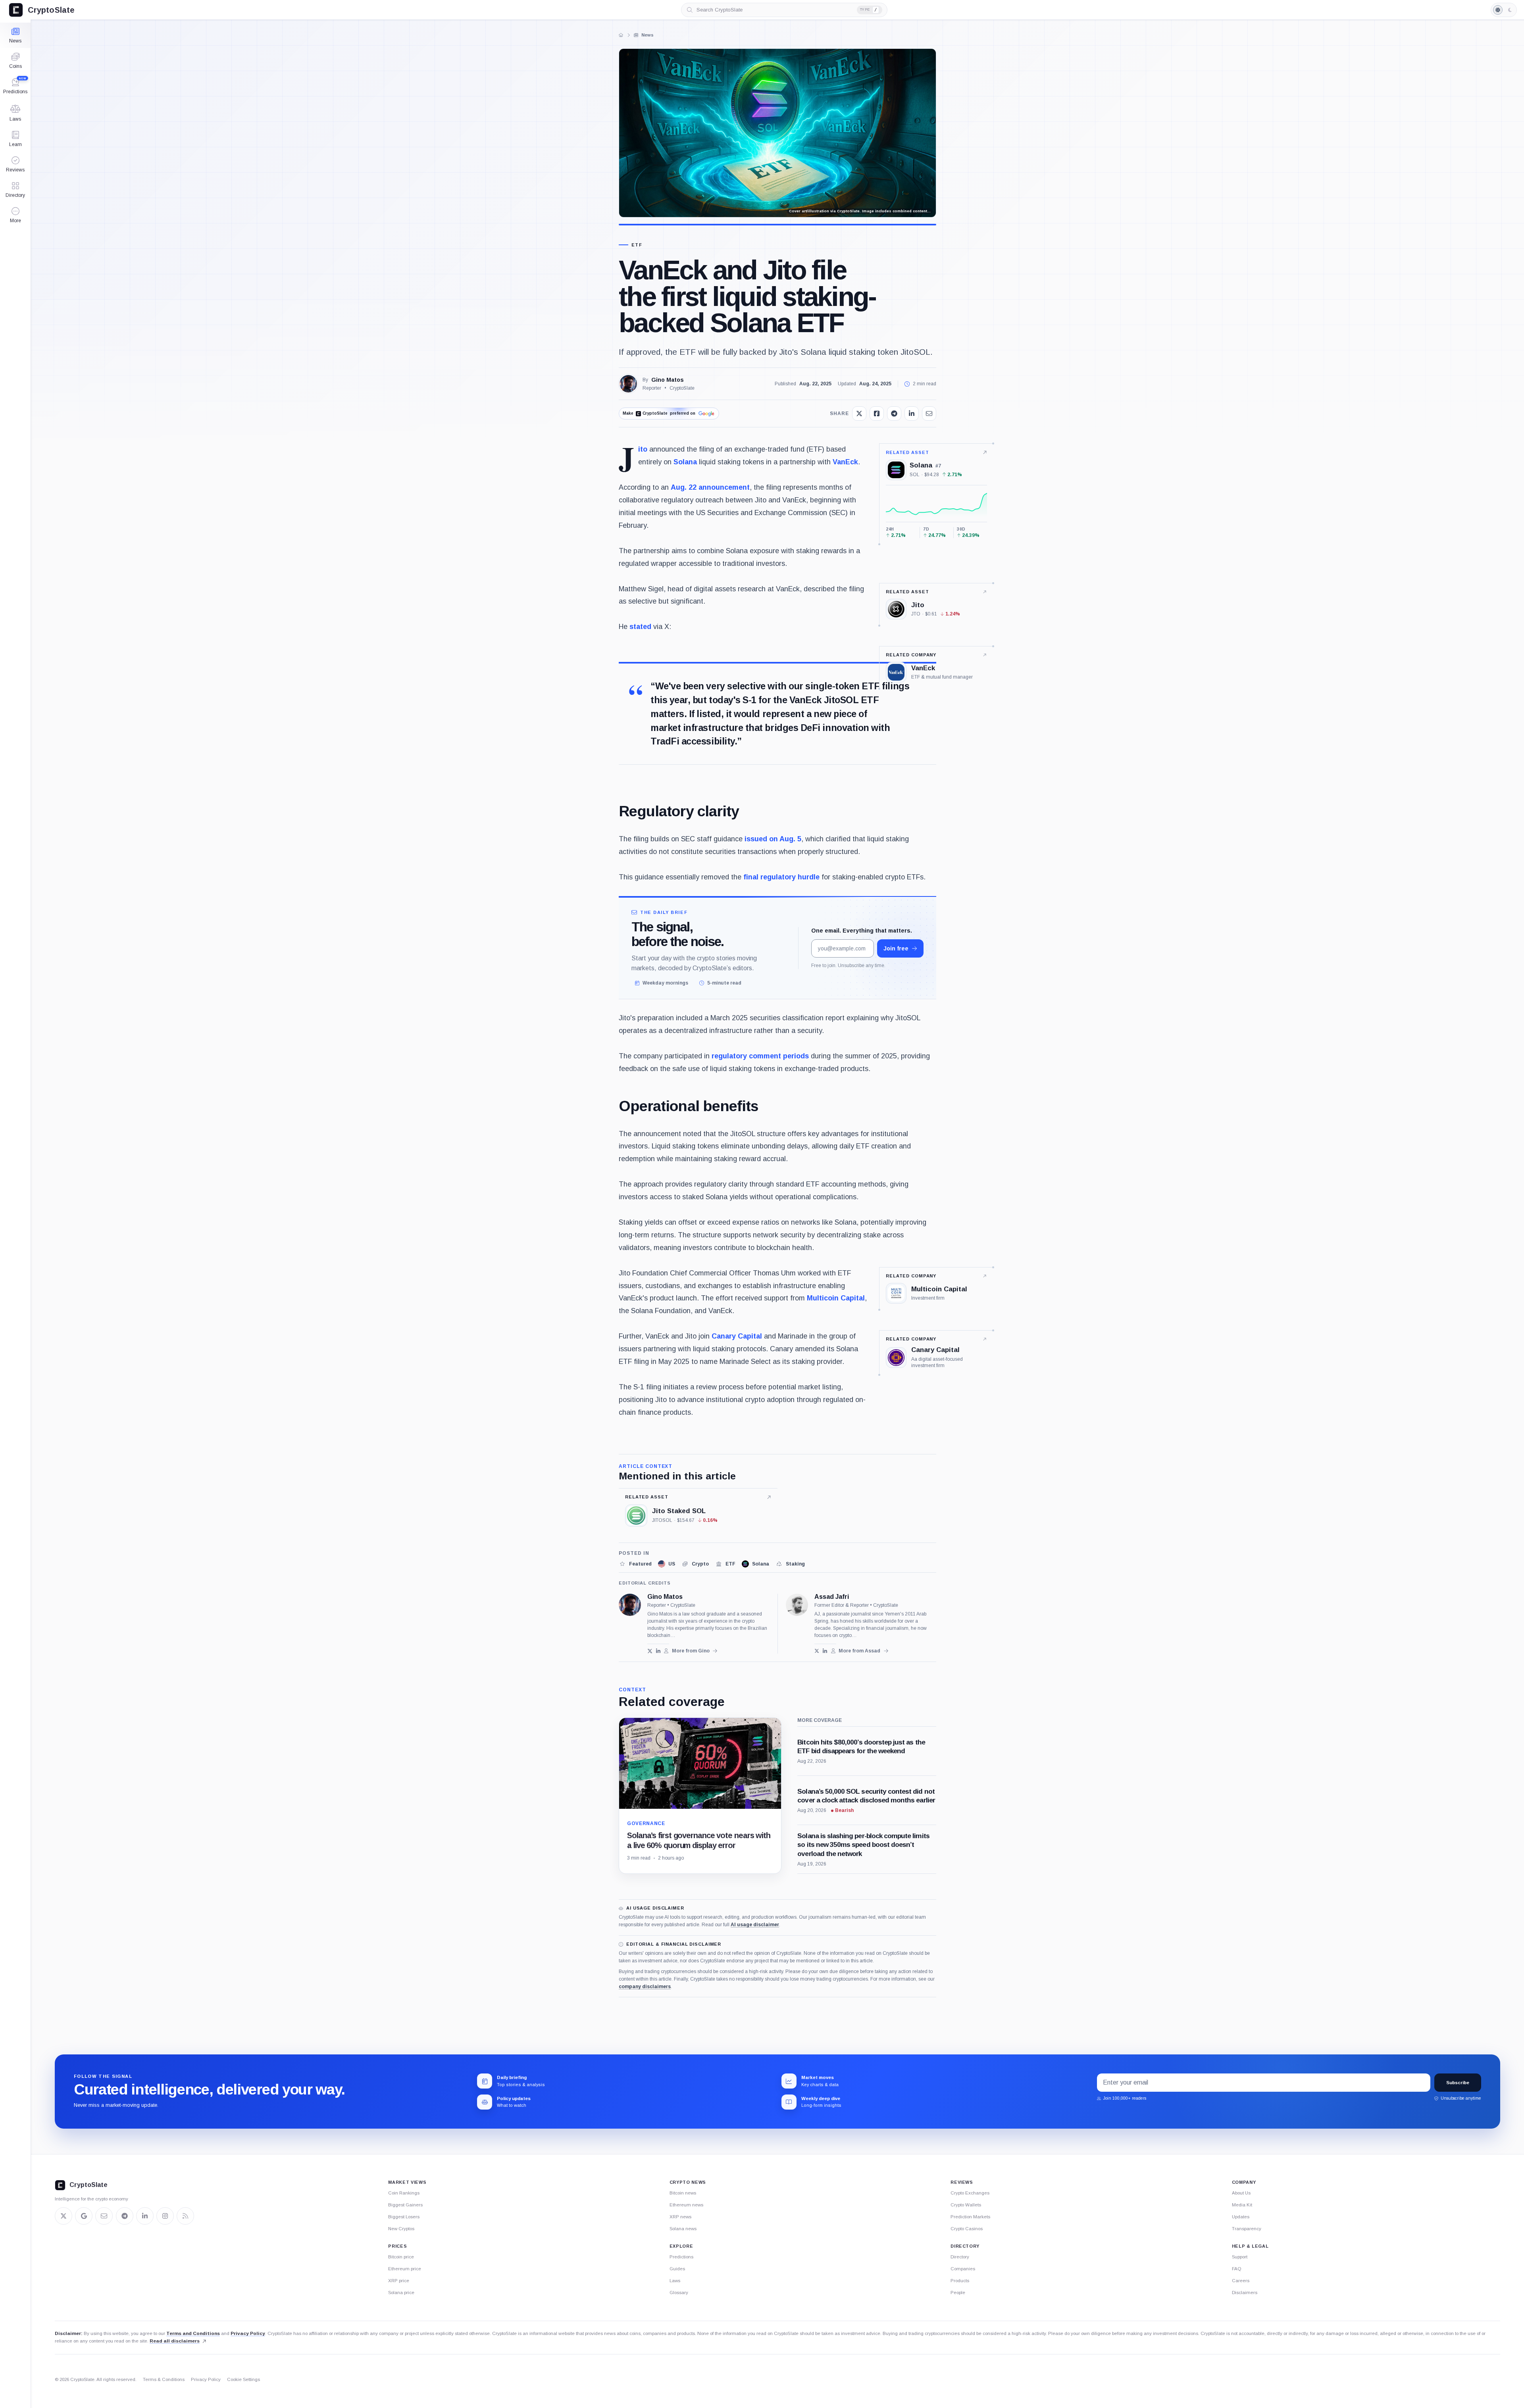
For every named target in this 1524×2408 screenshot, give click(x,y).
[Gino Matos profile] (630, 1605)
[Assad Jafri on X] (817, 1651)
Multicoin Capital (836, 1298)
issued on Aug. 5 (773, 839)
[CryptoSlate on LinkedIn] (145, 2216)
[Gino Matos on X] (650, 1651)
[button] (15, 215)
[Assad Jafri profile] (797, 1605)
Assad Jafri (832, 1597)
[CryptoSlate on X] (63, 2216)
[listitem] (635, 1564)
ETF (637, 245)
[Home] (621, 35)
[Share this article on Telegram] (894, 414)
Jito (643, 449)
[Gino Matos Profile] (628, 384)
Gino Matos (668, 380)
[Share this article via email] (929, 414)
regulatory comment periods (760, 1056)
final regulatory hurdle (781, 877)
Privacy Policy (248, 2333)
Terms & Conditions (164, 2379)
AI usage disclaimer (755, 1925)
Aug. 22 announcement (710, 487)
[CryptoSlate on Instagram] (165, 2216)
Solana (685, 462)
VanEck (845, 462)
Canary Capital (737, 1336)
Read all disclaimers (175, 2341)
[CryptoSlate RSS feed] (185, 2216)
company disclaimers (645, 1987)
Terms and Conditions (193, 2333)
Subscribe (1458, 2083)
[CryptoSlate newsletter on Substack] (104, 2216)
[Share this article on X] (859, 414)
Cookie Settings (243, 2379)
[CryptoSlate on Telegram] (125, 2216)
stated (640, 627)
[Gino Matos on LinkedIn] (658, 1651)
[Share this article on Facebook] (877, 414)
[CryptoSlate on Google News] (84, 2216)
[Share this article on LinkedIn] (912, 414)
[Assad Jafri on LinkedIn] (825, 1651)
